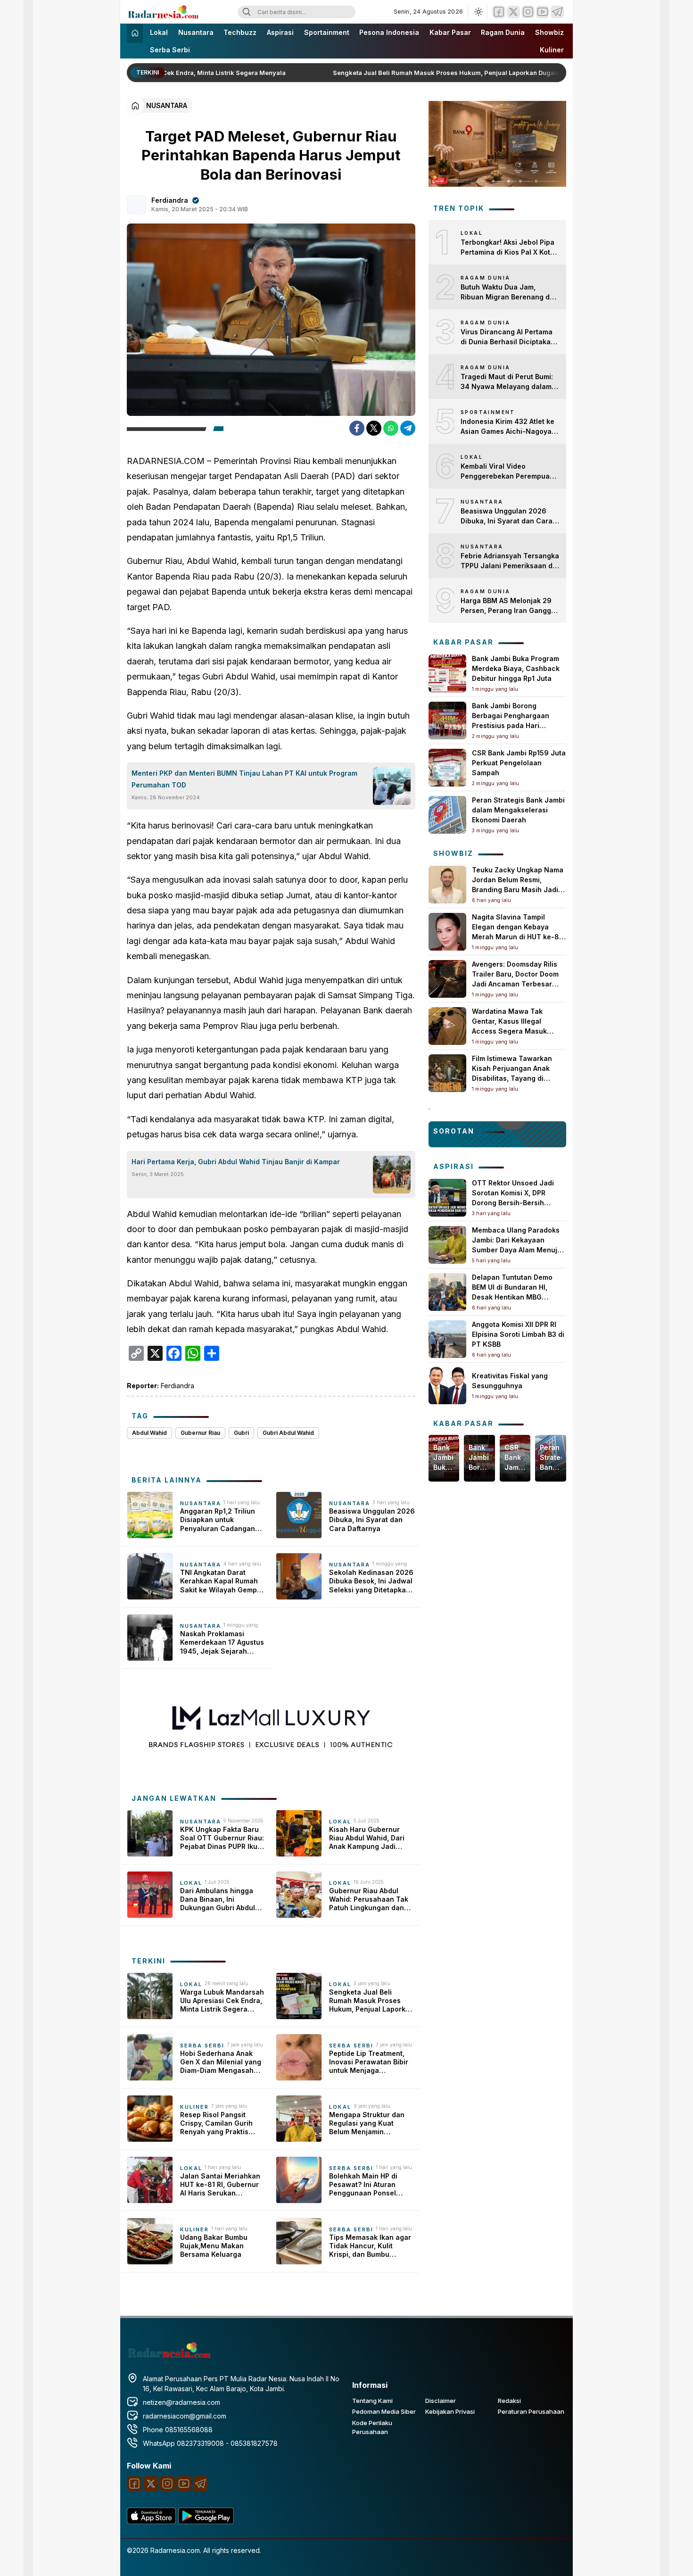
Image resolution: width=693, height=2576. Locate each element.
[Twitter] (513, 12)
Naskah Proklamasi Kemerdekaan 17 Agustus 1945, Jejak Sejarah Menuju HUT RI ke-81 (222, 1643)
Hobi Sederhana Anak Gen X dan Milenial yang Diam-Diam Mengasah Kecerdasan (221, 2062)
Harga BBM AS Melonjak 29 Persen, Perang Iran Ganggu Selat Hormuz (508, 606)
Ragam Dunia (503, 32)
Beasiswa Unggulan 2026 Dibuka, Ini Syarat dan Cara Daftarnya (372, 1520)
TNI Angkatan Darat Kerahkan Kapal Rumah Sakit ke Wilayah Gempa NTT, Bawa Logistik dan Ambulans (221, 1581)
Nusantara (196, 32)
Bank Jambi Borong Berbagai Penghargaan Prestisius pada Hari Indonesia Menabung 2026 (479, 1458)
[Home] (135, 33)
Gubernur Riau (200, 1433)
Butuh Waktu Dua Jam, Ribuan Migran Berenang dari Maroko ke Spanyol (510, 292)
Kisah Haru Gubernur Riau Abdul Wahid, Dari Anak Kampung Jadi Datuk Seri (367, 1838)
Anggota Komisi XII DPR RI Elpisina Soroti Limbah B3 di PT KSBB (518, 1334)
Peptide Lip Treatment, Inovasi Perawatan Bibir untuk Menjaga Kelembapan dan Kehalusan (369, 2062)
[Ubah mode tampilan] (478, 12)
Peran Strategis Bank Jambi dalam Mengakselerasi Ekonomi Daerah (518, 810)
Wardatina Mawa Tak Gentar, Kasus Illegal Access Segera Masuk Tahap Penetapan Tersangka (509, 1031)
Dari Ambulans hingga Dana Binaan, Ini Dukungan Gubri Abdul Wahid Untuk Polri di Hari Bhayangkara (221, 1900)
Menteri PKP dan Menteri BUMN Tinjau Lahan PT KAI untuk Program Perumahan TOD (244, 779)
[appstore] (151, 2522)
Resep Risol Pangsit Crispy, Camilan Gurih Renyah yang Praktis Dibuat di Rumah (216, 2124)
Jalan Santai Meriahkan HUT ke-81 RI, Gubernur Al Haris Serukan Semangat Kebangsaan (220, 2185)
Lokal (159, 32)
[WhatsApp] (391, 428)
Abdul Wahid (149, 1433)
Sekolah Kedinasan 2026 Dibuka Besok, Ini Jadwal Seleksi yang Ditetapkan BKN (371, 1581)
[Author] (136, 205)
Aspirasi (280, 32)
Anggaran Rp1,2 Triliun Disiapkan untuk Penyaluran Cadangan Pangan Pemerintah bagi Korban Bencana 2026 (221, 1520)
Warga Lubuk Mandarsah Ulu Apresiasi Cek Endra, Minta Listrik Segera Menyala (222, 2001)
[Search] (247, 12)
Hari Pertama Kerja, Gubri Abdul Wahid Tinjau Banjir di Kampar (236, 1162)
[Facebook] (499, 12)
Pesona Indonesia (389, 32)
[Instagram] (528, 12)
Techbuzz (240, 32)
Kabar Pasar (450, 32)
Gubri (241, 1433)
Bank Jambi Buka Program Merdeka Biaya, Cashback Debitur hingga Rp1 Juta (516, 668)
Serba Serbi (170, 50)
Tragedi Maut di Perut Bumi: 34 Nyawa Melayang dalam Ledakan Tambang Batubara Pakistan (508, 382)
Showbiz (549, 32)
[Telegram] (557, 12)
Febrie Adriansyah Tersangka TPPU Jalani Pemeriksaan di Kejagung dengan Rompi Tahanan (510, 561)
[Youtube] (543, 12)
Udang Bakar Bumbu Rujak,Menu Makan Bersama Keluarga (214, 2246)
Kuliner (552, 50)
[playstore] (206, 2522)
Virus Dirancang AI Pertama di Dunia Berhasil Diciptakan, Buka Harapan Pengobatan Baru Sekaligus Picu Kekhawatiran (509, 337)
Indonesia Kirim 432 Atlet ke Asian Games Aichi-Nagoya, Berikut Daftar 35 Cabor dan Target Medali (507, 427)
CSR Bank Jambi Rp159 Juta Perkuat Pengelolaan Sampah (519, 763)
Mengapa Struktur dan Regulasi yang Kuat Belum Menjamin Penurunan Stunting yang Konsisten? (372, 2124)
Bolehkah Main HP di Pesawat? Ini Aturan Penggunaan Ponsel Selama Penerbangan (365, 2185)
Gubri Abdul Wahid (288, 1433)
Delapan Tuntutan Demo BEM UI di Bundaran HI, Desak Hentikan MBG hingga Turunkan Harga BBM (512, 1297)
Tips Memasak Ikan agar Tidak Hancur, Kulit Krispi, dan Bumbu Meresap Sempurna (370, 2246)
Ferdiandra (170, 200)
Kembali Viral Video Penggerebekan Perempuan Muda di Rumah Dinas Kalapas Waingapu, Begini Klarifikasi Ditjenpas (507, 472)
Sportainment (327, 32)
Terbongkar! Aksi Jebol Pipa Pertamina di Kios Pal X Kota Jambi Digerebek (507, 248)
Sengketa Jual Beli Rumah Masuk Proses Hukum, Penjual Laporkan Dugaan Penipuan (445, 73)
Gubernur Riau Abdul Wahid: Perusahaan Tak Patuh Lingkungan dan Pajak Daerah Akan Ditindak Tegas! (369, 1900)
